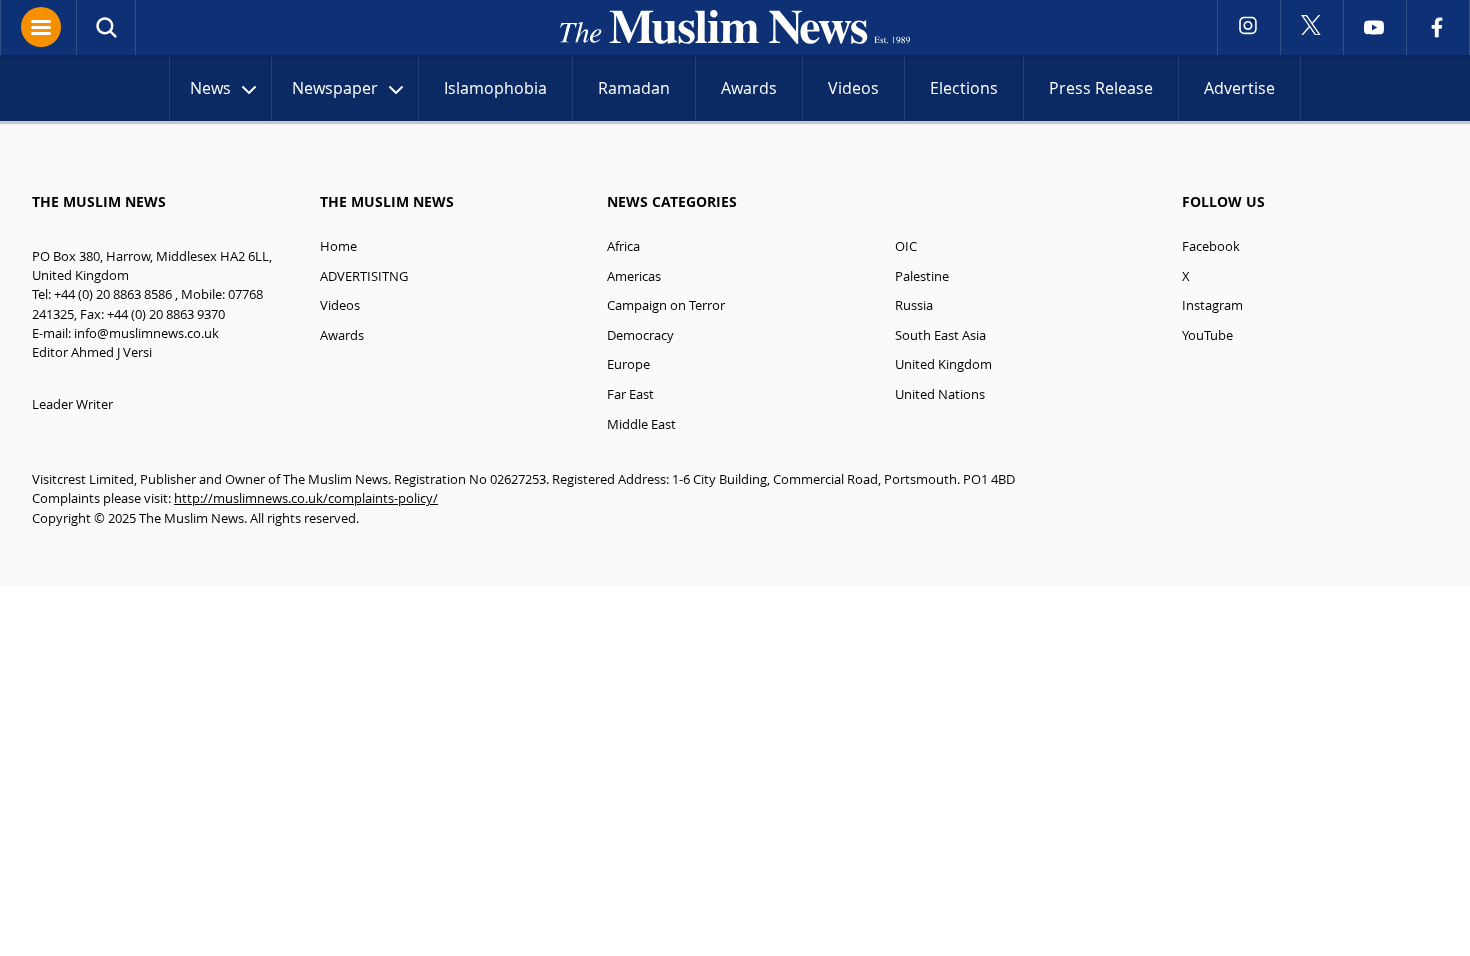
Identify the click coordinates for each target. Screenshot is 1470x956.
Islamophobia (495, 88)
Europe (628, 364)
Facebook (1211, 246)
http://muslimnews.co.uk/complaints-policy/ (306, 498)
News (210, 88)
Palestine (922, 276)
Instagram (1212, 305)
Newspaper (335, 88)
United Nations (940, 394)
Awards (749, 88)
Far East (630, 394)
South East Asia (940, 335)
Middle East (641, 424)
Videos (853, 88)
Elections (964, 88)
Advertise (1239, 88)
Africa (623, 246)
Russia (914, 305)
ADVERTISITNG (364, 276)
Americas (634, 276)
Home (338, 246)
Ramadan (634, 88)
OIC (906, 246)
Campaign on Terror (666, 305)
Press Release (1101, 88)
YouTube (1207, 335)
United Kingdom (943, 364)
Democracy (640, 335)
